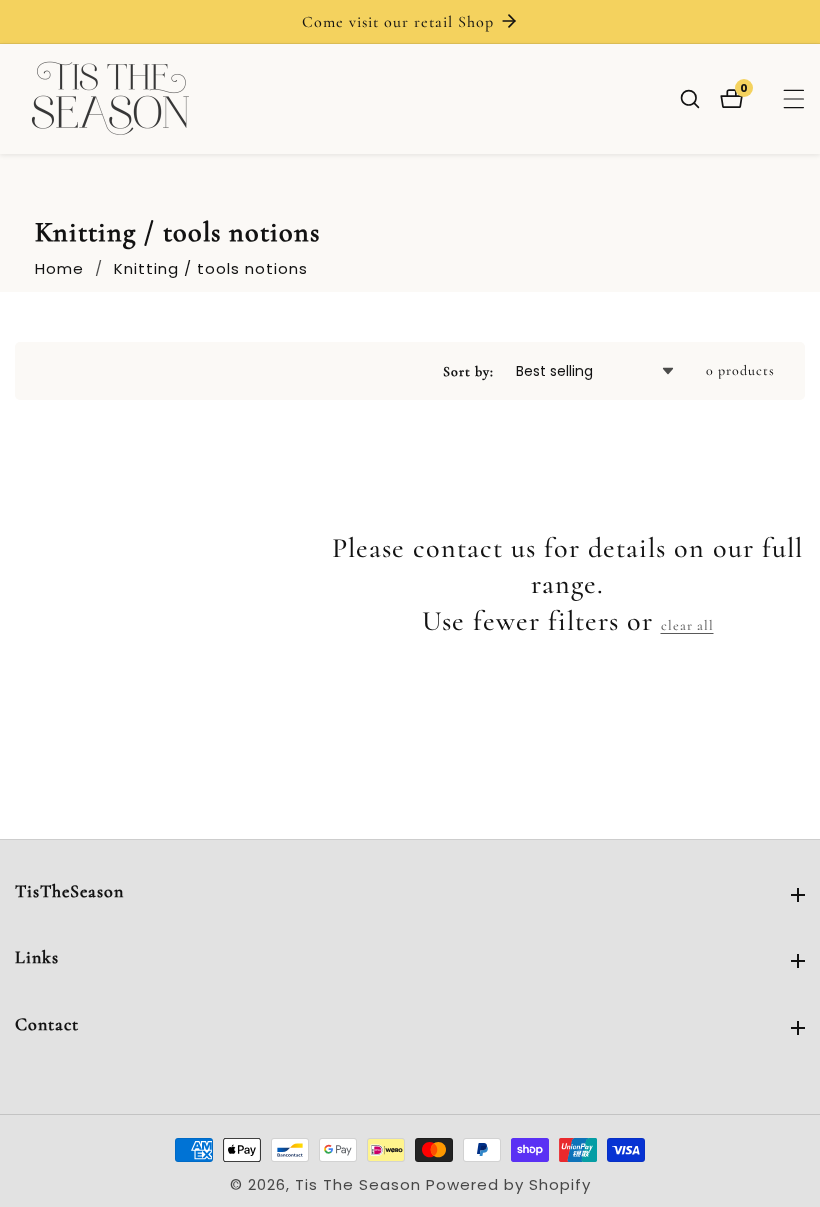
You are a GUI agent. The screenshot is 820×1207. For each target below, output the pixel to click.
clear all (687, 625)
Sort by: (468, 371)
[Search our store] (700, 99)
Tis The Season (358, 1184)
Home (59, 268)
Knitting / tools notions (211, 268)
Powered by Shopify (508, 1184)
